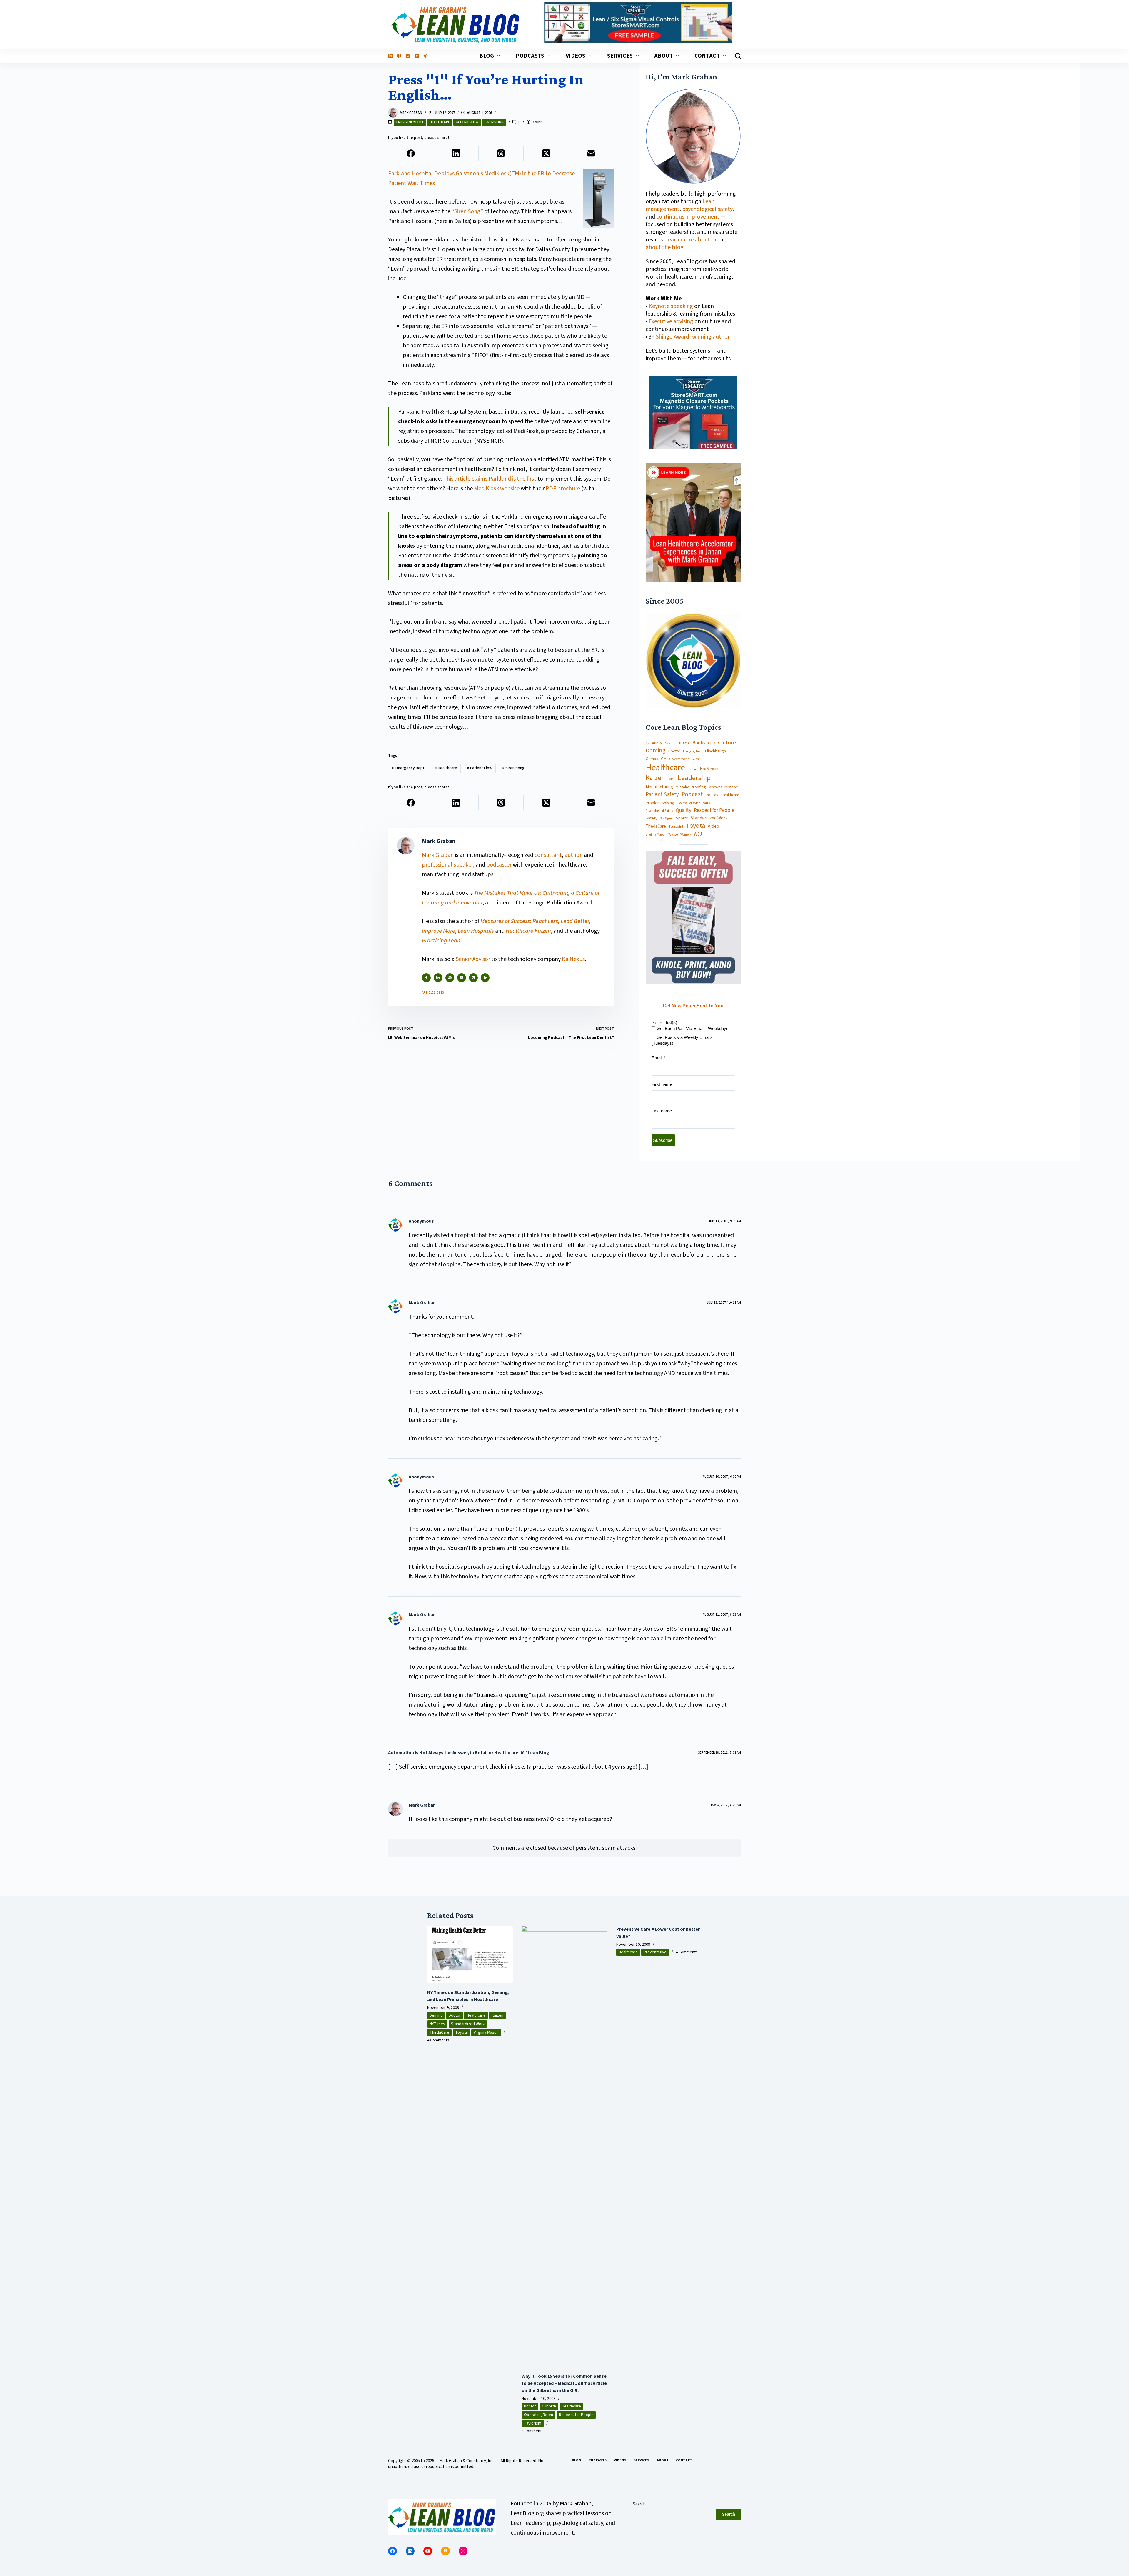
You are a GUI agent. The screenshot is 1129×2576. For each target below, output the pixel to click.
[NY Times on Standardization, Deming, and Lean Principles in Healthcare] (470, 1954)
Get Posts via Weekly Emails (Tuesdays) (682, 1040)
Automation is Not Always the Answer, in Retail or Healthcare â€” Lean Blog (469, 1753)
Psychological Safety (659, 811)
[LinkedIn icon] (438, 978)
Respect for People (714, 810)
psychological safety (707, 209)
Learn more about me (692, 240)
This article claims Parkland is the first (490, 479)
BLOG (487, 56)
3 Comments (533, 2431)
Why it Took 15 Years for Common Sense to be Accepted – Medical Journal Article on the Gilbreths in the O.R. (564, 2383)
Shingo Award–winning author (693, 337)
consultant (548, 855)
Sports (682, 818)
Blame (684, 743)
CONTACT (707, 56)
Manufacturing (659, 787)
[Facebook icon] (426, 978)
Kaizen (655, 778)
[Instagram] (408, 56)
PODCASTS (530, 56)
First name (662, 1084)
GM (664, 759)
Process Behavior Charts (693, 803)
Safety (652, 818)
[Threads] (501, 153)
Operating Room (538, 2415)
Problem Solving (660, 803)
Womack (686, 835)
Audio (657, 743)
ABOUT (663, 56)
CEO (712, 743)
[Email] (591, 153)
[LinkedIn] (390, 56)
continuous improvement (688, 217)
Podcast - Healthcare (722, 795)
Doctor (674, 751)
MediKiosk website (497, 489)
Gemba (652, 759)
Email (658, 1058)
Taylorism (533, 2423)
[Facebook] (399, 56)
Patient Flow (467, 122)
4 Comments (438, 2040)
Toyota (695, 826)
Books (699, 743)
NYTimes (437, 2024)
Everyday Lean (693, 752)
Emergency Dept (410, 122)
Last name (662, 1111)
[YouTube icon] (485, 978)
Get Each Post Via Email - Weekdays (692, 1028)
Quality (683, 810)
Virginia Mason (656, 835)
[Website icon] (450, 978)
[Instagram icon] (473, 978)
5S (647, 744)
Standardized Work (709, 818)
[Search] (738, 56)
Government (679, 759)
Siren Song (494, 122)
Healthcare (440, 122)
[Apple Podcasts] (426, 56)
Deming (656, 751)
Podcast (692, 794)
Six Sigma (667, 819)
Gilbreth (549, 2406)
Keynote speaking (671, 306)
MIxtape (731, 787)
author (573, 855)
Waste (673, 835)
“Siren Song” (467, 211)
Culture (727, 743)
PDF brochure (563, 489)
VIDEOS (576, 56)
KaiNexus (573, 959)
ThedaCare (656, 827)
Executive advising (671, 321)
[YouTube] (417, 56)
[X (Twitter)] (546, 153)
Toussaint (676, 827)
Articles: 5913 (433, 993)
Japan (692, 769)
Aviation (670, 743)
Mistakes (715, 787)
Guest (696, 759)
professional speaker (447, 865)
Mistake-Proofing (691, 787)
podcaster (499, 865)
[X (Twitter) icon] (462, 978)
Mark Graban (438, 855)
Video (713, 826)
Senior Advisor (473, 959)
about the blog (665, 247)
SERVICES (620, 56)
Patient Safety (662, 795)
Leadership (694, 778)
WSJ (698, 834)
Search (639, 2504)
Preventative (655, 1952)
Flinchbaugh (715, 751)
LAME (671, 779)
